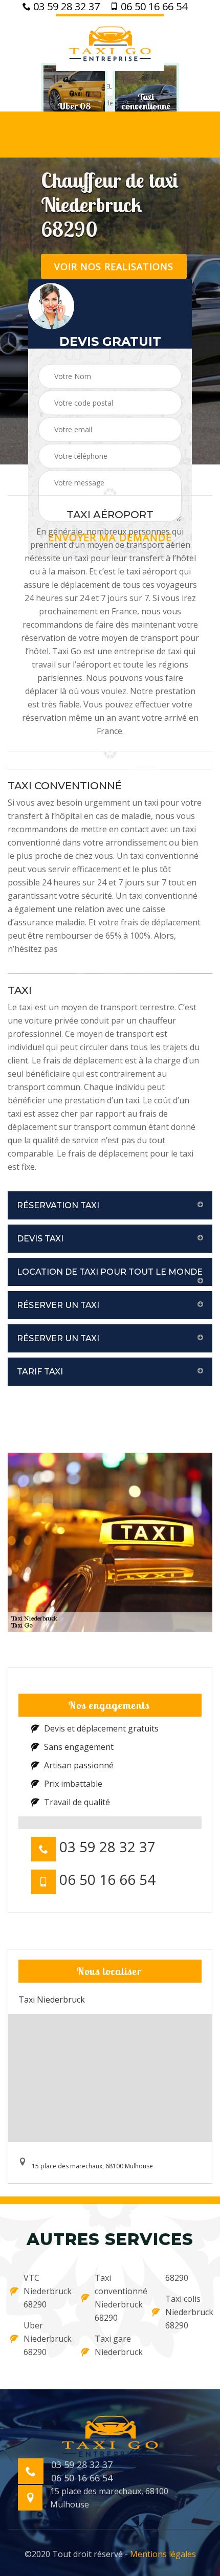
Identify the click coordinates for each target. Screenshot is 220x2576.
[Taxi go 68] (110, 42)
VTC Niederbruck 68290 (46, 2291)
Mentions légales (163, 2554)
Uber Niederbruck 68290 (46, 2339)
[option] (74, 106)
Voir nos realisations (114, 266)
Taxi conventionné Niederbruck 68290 (117, 2298)
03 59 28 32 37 (65, 7)
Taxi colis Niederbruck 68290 (188, 2312)
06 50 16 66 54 (153, 7)
